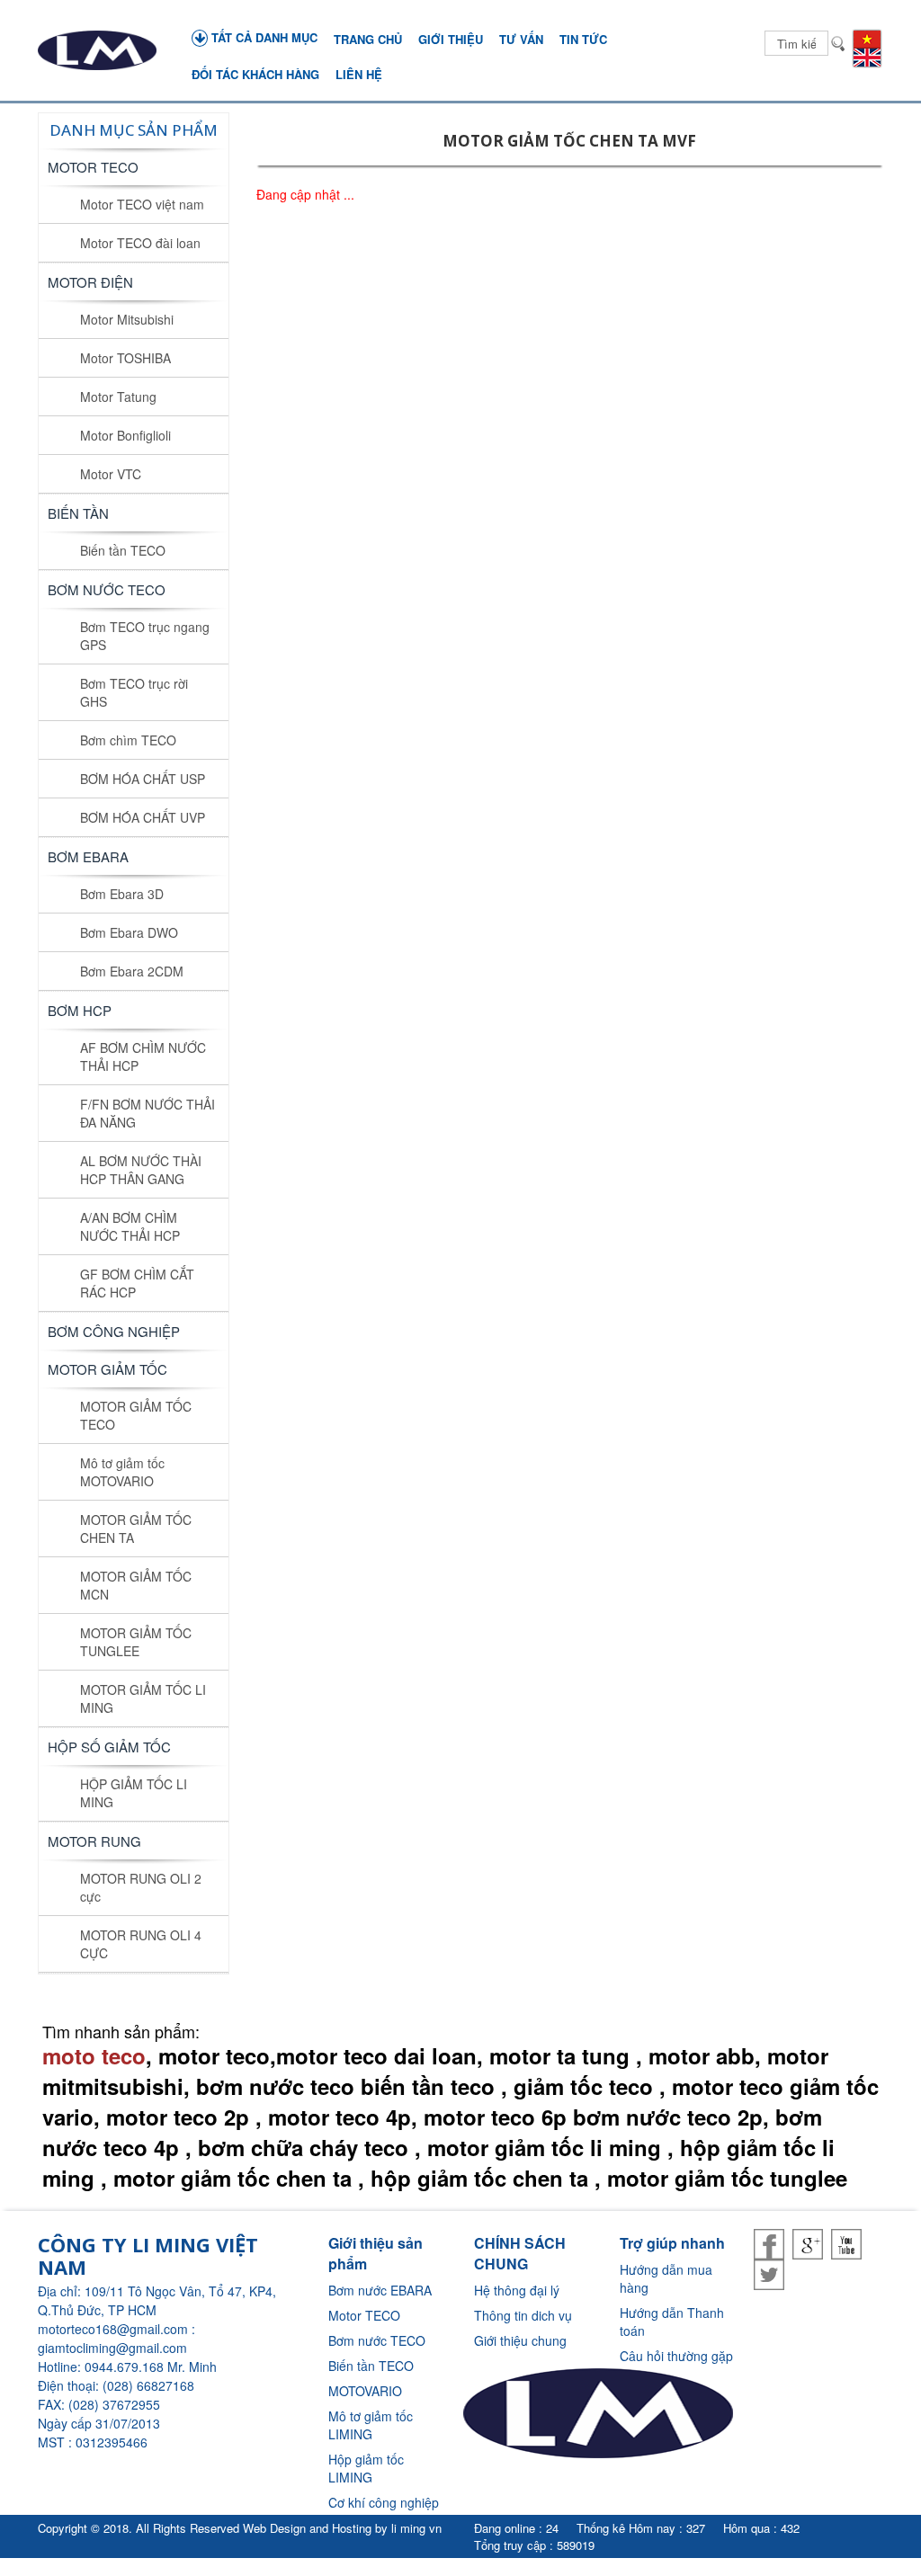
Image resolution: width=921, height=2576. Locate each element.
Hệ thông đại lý (517, 2290)
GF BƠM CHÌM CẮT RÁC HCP (137, 1283)
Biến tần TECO (123, 550)
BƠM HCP (80, 1010)
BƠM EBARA (88, 856)
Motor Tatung (118, 397)
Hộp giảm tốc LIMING (366, 2468)
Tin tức (583, 39)
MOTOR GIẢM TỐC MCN (136, 1585)
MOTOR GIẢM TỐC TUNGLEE (136, 1642)
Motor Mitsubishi (127, 319)
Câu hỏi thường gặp (676, 2356)
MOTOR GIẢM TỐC (107, 1369)
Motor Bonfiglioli (125, 435)
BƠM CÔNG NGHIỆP (114, 1331)
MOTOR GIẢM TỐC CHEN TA (136, 1529)
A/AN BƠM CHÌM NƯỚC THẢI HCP (130, 1226)
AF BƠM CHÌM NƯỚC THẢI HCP (143, 1056)
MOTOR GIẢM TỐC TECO (136, 1415)
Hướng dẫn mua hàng (666, 2278)
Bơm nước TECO (377, 2340)
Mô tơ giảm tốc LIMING (371, 2425)
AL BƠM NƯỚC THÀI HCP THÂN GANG (141, 1170)
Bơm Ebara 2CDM (132, 971)
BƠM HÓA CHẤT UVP (143, 817)
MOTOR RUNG (94, 1841)
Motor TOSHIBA (125, 358)
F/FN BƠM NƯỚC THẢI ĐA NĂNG (148, 1113)
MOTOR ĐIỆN (90, 282)
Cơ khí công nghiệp (384, 2502)
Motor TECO (93, 167)
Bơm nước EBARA (380, 2290)
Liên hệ (359, 74)
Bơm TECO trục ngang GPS (145, 636)
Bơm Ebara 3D (122, 894)
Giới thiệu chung (520, 2340)
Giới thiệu (451, 39)
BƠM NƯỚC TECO (107, 589)
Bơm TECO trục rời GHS (134, 692)
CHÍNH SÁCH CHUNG (520, 2253)
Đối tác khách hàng (255, 74)
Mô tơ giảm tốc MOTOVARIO (122, 1472)
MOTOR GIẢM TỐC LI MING (143, 1698)
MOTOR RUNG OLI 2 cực (141, 1887)
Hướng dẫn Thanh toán (672, 2322)
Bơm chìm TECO (128, 740)
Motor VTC (111, 474)
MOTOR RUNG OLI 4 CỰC (141, 1944)
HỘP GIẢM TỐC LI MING (134, 1793)
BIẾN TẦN (78, 513)
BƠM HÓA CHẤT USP (143, 779)
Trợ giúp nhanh (672, 2243)
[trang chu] (97, 50)
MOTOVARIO (365, 2391)
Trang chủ (368, 39)
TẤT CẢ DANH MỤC (263, 37)
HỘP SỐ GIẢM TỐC (109, 1747)
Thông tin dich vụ (523, 2315)
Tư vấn (521, 39)
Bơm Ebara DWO (129, 932)
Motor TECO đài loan (140, 243)
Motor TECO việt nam (142, 204)
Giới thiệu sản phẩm (376, 2253)
